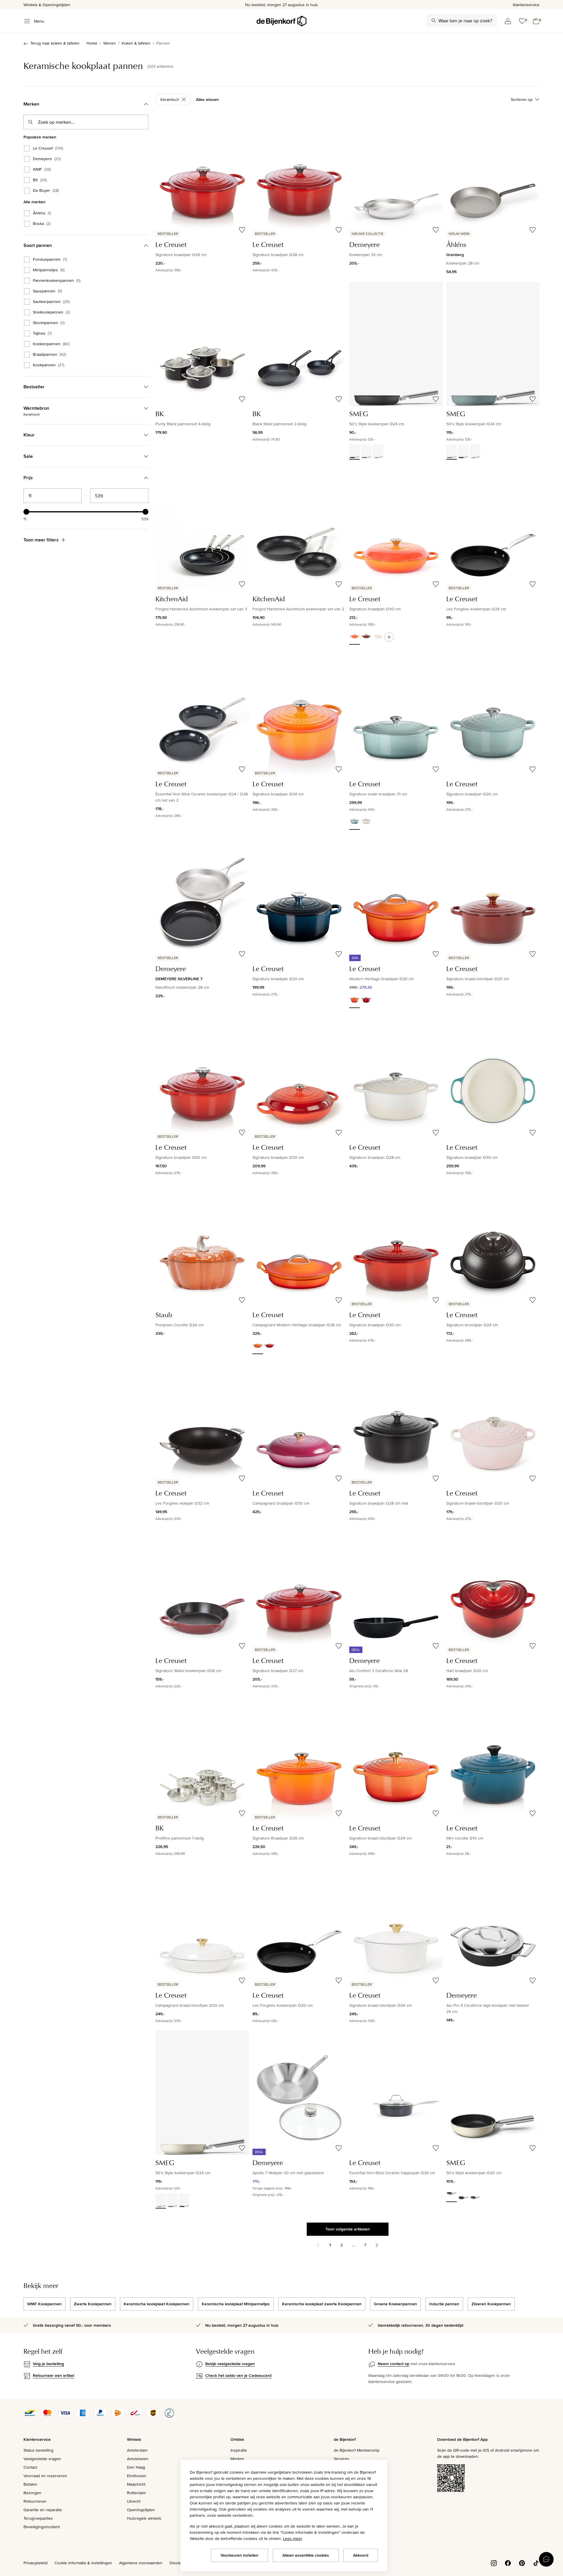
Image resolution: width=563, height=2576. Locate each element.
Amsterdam (137, 2450)
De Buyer (46, 191)
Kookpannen (49, 365)
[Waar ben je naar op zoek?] (434, 21)
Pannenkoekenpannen (57, 281)
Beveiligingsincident (42, 2527)
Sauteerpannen (51, 302)
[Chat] (546, 2559)
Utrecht (134, 2501)
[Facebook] (508, 2563)
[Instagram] (494, 2563)
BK (40, 180)
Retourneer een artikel (54, 2375)
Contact (30, 2467)
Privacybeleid (35, 2563)
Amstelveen (138, 2459)
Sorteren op (522, 99)
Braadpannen (49, 355)
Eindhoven (137, 2476)
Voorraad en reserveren (45, 2476)
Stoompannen (49, 323)
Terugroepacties (38, 2518)
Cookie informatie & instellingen (83, 2563)
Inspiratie (239, 2450)
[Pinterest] (522, 2563)
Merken (237, 2459)
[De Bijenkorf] (281, 21)
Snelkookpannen (51, 312)
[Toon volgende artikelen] (377, 2245)
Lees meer (293, 2538)
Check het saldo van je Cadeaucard (238, 2375)
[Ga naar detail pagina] (389, 637)
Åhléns (42, 213)
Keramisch (170, 99)
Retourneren (35, 2501)
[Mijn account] (508, 21)
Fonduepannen (50, 260)
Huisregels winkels (144, 2518)
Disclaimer (179, 2563)
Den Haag (136, 2467)
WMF (42, 170)
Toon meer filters (41, 540)
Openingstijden (141, 2510)
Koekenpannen (51, 344)
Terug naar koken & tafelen (55, 43)
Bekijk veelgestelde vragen (230, 2364)
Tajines (42, 333)
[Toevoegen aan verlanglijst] (242, 230)
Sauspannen (47, 291)
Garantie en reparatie (43, 2510)
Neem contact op (394, 2364)
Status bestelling (38, 2450)
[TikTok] (536, 2563)
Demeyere (47, 159)
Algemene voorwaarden (141, 2563)
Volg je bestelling (48, 2364)
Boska (42, 224)
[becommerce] (169, 2416)
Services (341, 2459)
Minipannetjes (49, 270)
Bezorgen (32, 2493)
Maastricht (136, 2484)
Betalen (30, 2484)
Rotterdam (136, 2493)
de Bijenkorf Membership (357, 2450)
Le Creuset (48, 148)
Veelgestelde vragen (42, 2459)
